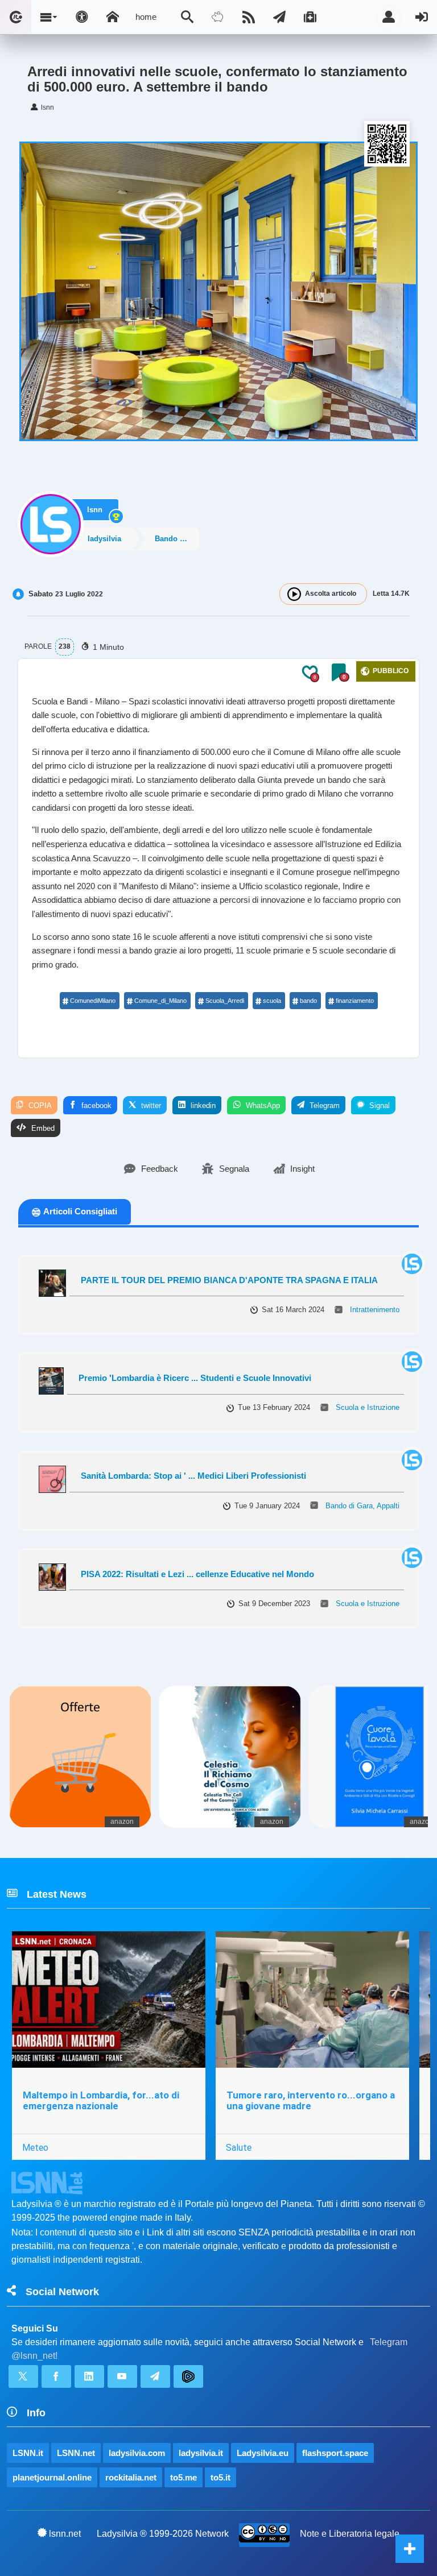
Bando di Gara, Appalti (177, 539)
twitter (150, 1106)
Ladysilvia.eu (263, 2453)
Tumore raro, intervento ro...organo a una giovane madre (311, 2100)
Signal (378, 1106)
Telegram (323, 1106)
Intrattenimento (375, 1310)
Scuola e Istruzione (368, 1407)
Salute (239, 2147)
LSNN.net (76, 2453)
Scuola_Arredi (225, 1001)
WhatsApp (262, 1106)
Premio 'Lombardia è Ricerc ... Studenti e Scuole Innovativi (195, 1378)
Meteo (35, 2147)
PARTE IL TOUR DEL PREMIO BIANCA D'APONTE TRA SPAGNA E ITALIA (229, 1280)
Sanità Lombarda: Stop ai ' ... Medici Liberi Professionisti (193, 1476)
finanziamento (355, 1001)
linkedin (202, 1106)
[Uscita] (422, 17)
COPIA (39, 1106)
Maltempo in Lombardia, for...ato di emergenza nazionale (101, 2100)
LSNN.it (28, 2453)
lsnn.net (65, 2534)
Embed (42, 1128)
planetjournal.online (52, 2477)
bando (308, 1001)
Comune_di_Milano (160, 1001)
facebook (95, 1106)
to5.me (184, 2477)
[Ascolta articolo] (294, 594)
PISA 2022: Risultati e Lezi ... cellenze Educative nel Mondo (197, 1574)
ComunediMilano (93, 1001)
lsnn (95, 510)
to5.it (220, 2477)
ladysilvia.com (137, 2453)
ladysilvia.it (201, 2453)
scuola (272, 1001)
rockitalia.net (131, 2477)
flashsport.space (335, 2453)
